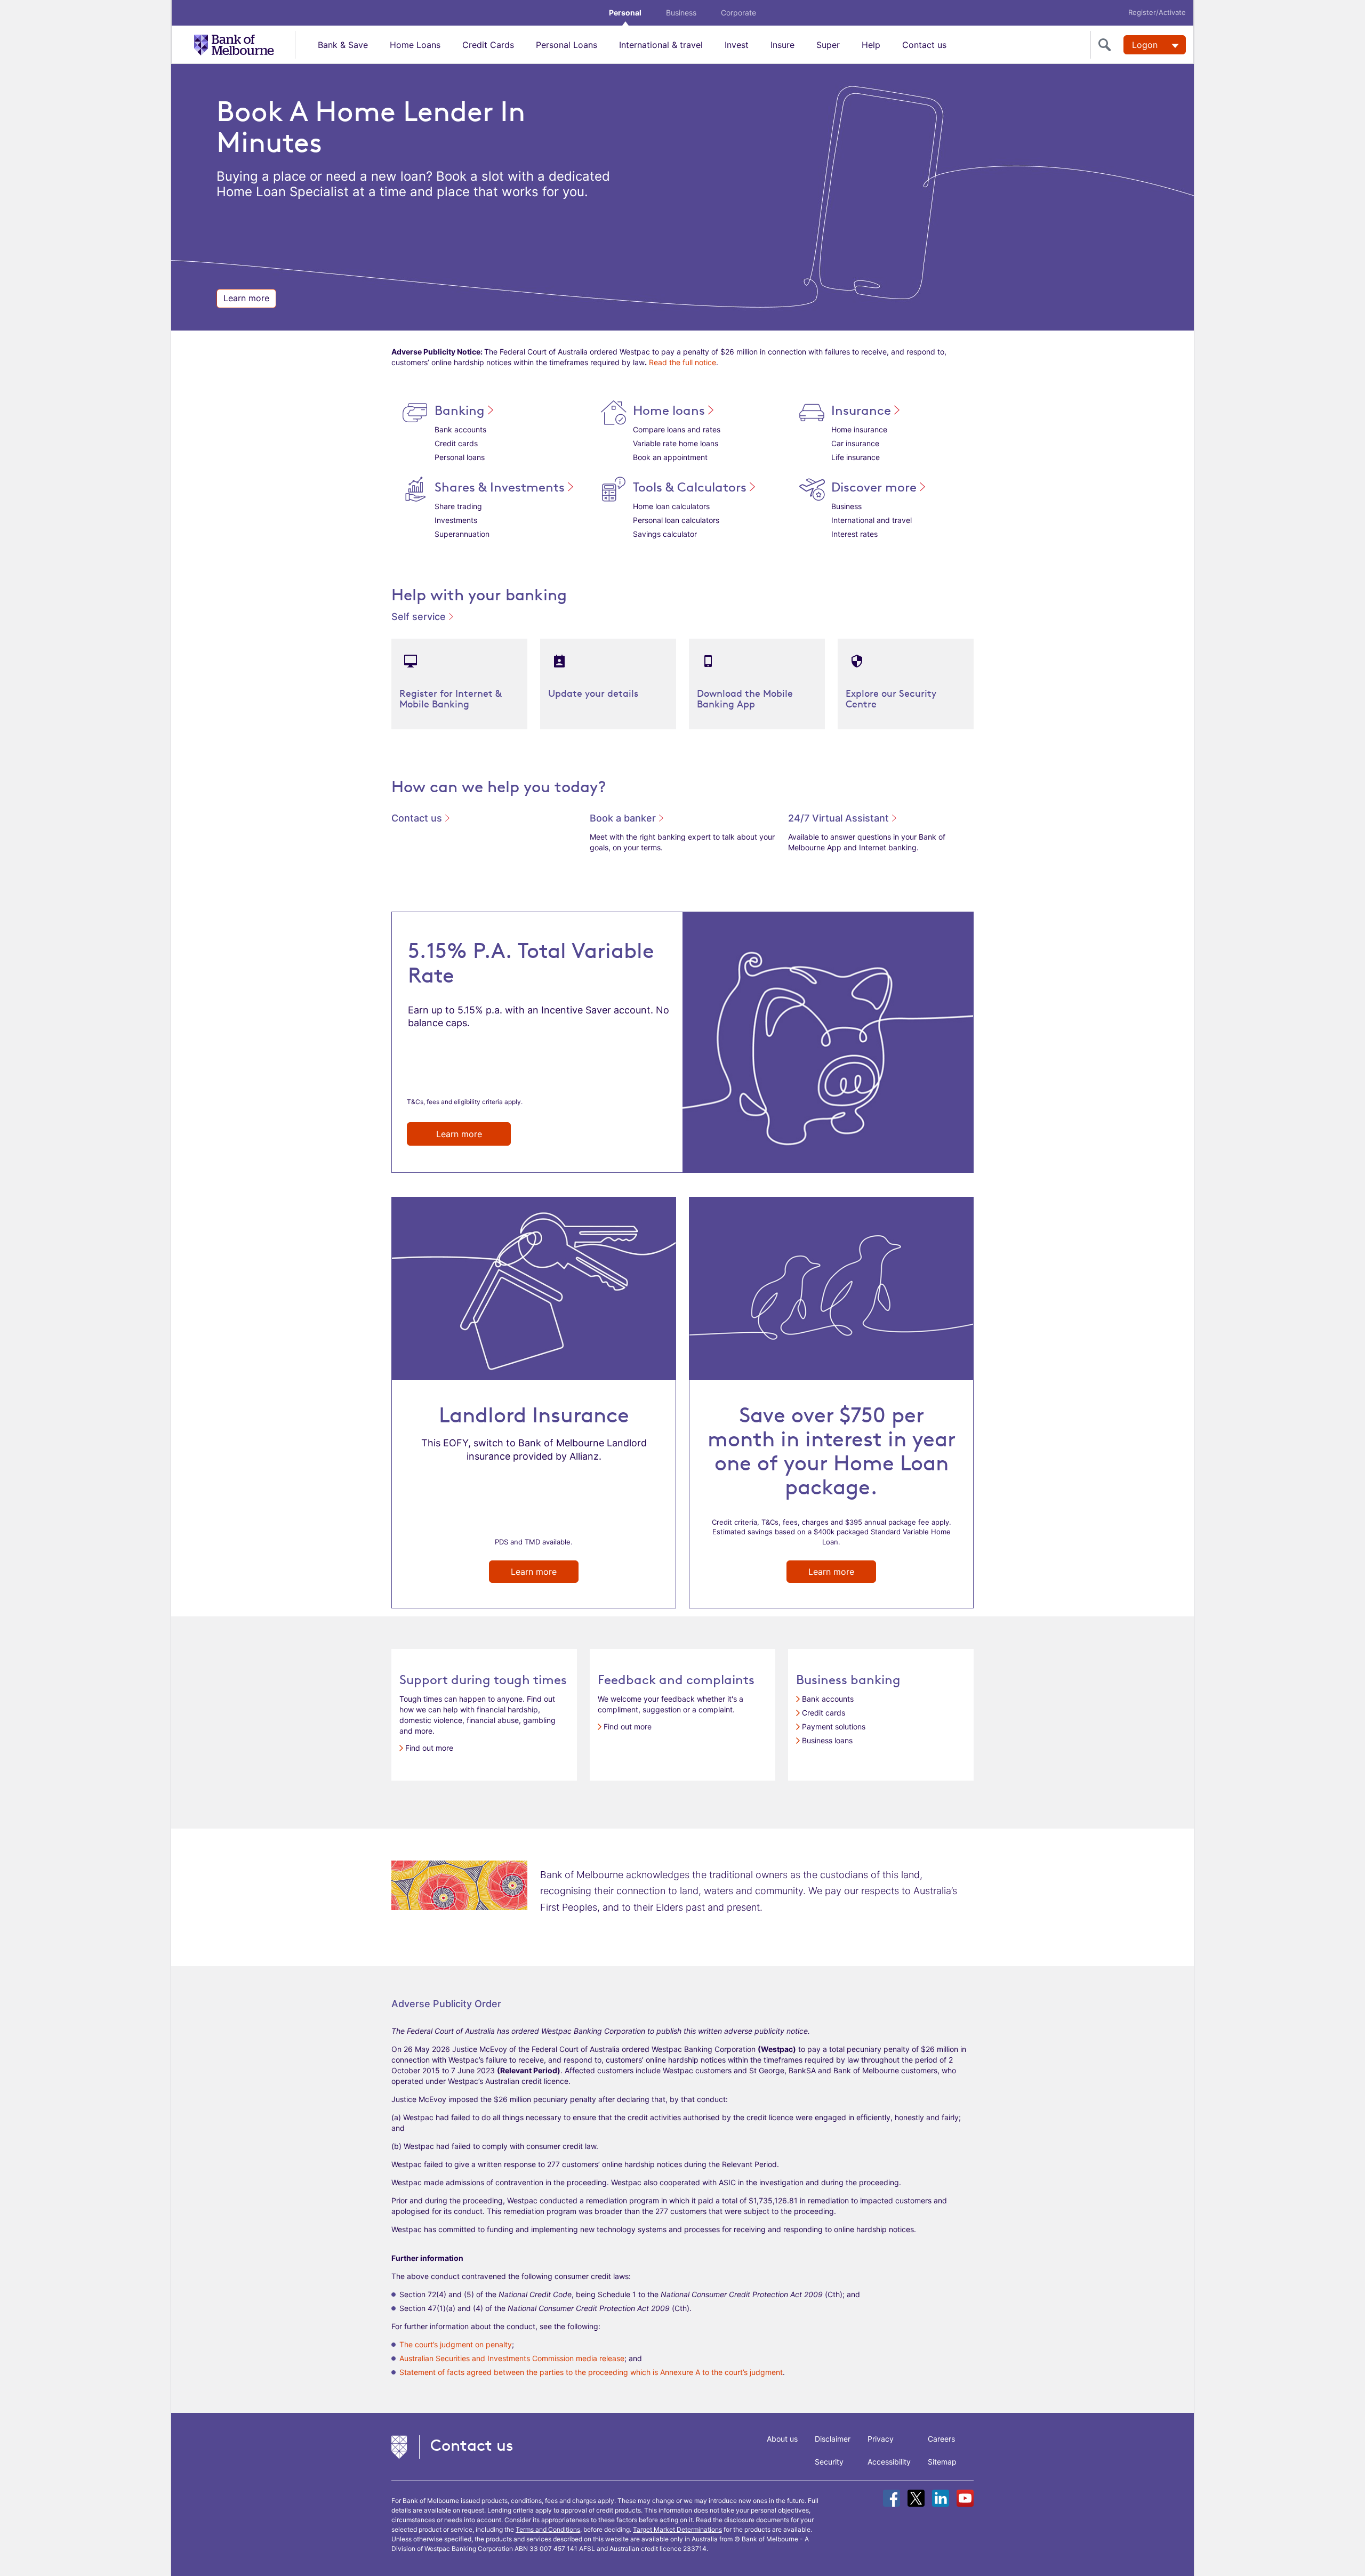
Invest (737, 45)
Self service (420, 617)
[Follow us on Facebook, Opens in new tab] (892, 2498)
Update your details (593, 693)
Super (828, 45)
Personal (625, 13)
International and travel (872, 520)
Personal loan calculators (676, 520)
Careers (941, 2439)
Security (829, 2462)
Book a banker (624, 818)
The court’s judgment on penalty (456, 2344)
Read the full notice (682, 362)
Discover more (876, 487)
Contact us (924, 45)
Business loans (827, 1740)
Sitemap (942, 2462)
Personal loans (460, 457)
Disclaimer (833, 2439)
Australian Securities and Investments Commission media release (512, 2358)
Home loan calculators (671, 506)
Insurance (863, 410)
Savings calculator (665, 534)
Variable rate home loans (676, 443)
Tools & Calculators (691, 487)
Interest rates (854, 534)
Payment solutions (834, 1726)
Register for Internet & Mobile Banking (451, 698)
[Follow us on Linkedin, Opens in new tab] (941, 2498)
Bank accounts (460, 429)
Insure (782, 45)
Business (681, 13)
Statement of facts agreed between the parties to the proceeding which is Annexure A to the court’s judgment (591, 2372)
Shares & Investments (501, 487)
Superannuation (462, 534)
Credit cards (456, 443)
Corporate (738, 13)
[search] (1107, 45)
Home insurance (859, 429)
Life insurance (856, 457)
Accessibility (889, 2462)
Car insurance (855, 443)
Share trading (458, 506)
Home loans (671, 410)
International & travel (661, 45)
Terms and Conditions (548, 2529)
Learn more (246, 298)
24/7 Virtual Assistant (840, 818)
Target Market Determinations (677, 2529)
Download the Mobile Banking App (745, 698)
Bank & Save (343, 45)
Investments (456, 520)
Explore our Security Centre (891, 698)
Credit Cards (488, 45)
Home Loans (415, 45)
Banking (461, 410)
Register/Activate (1157, 12)
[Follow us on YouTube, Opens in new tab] (965, 2498)
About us (782, 2439)
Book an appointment (670, 457)
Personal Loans (567, 45)
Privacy (881, 2439)
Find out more (429, 1748)
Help (871, 45)
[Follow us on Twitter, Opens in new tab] (916, 2498)
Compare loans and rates (677, 429)
